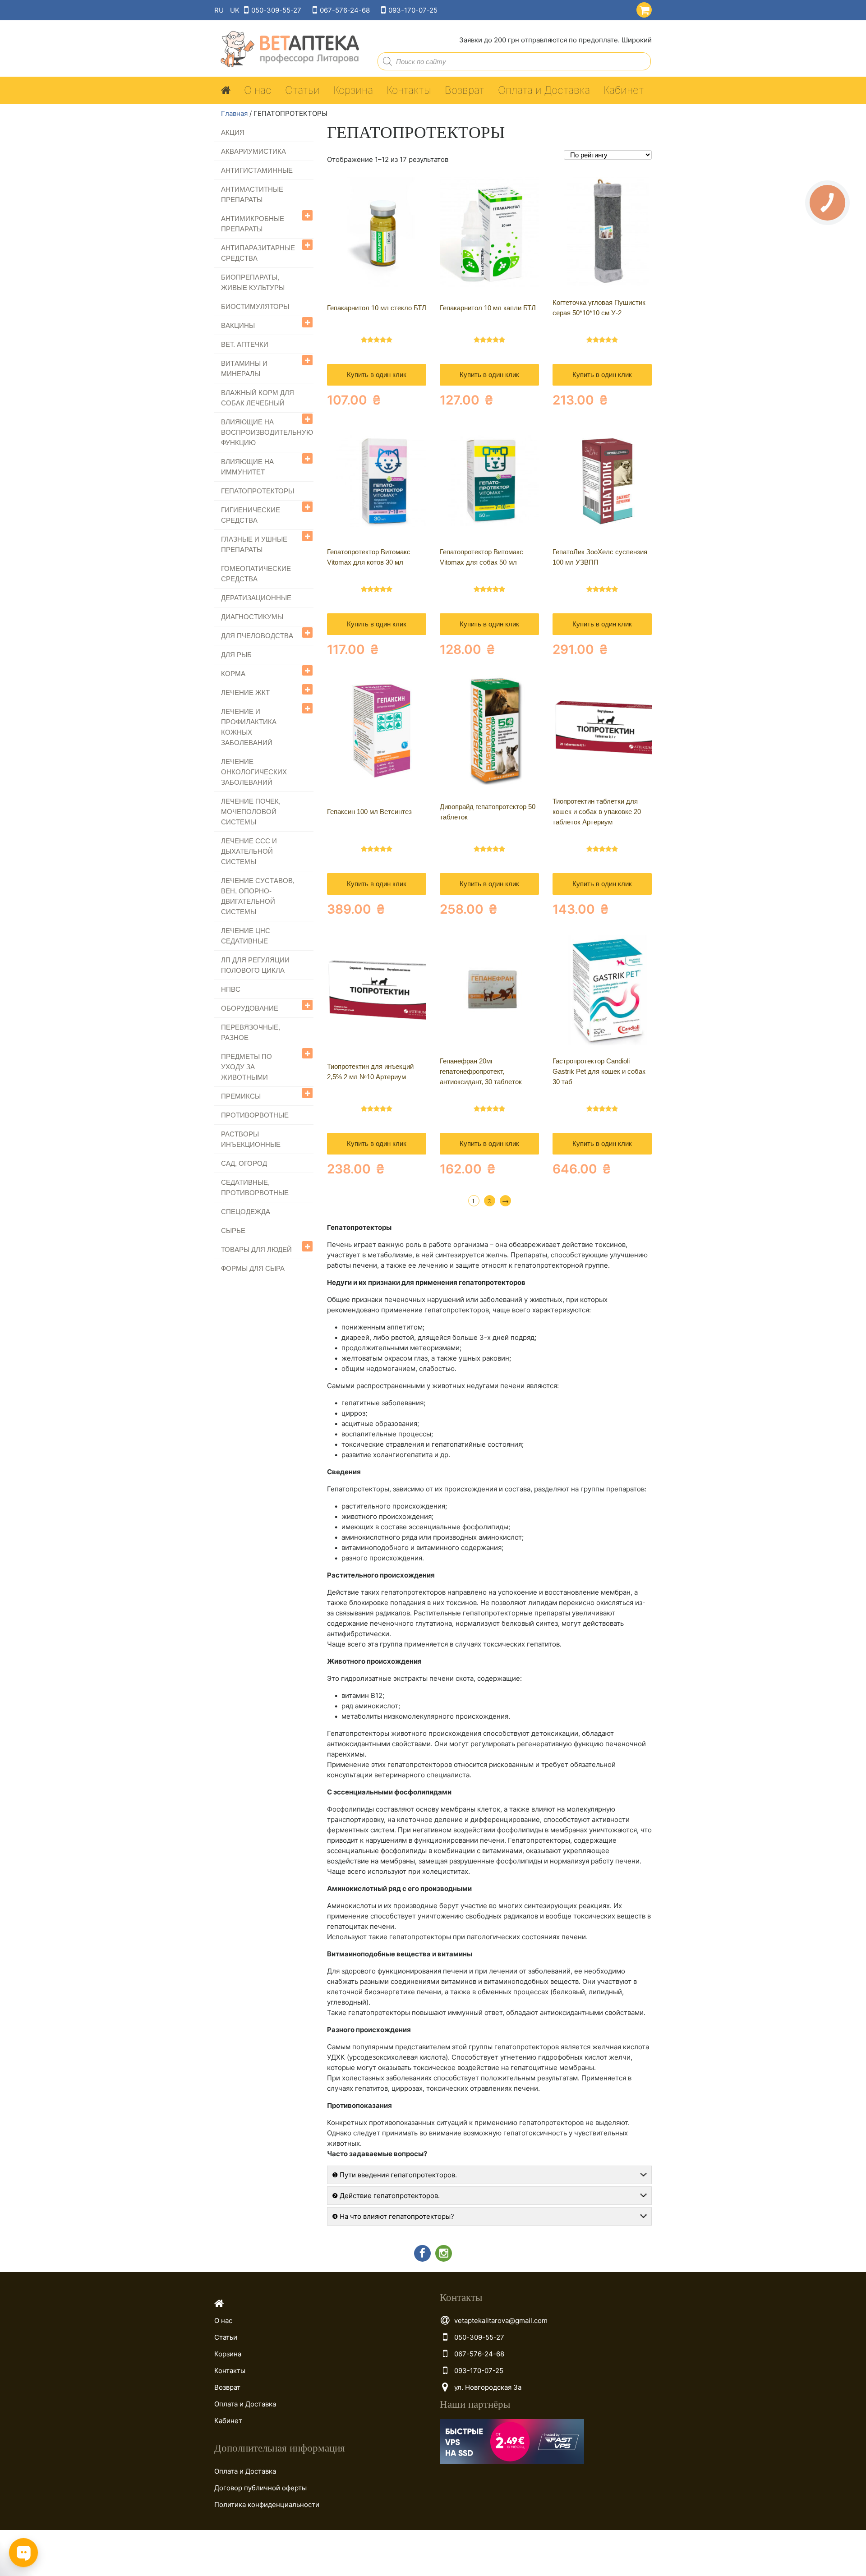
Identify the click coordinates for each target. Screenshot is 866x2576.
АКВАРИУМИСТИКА (253, 151)
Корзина (353, 90)
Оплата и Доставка (544, 90)
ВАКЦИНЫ (238, 325)
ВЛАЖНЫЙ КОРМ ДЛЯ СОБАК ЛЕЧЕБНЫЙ (258, 398)
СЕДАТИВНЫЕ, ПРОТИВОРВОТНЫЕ (255, 1187)
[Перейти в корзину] (642, 8)
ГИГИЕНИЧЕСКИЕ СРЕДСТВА (251, 515)
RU (219, 10)
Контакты (409, 90)
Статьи (302, 90)
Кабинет (624, 90)
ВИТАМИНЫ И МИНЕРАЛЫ (244, 368)
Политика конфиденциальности (267, 2505)
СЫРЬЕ (233, 1230)
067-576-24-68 (345, 10)
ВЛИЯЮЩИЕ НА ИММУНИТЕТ (247, 467)
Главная (234, 113)
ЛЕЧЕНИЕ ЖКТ (245, 692)
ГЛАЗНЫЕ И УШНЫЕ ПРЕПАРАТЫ (254, 544)
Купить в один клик (377, 375)
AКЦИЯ (233, 132)
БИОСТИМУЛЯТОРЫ (255, 306)
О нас (258, 90)
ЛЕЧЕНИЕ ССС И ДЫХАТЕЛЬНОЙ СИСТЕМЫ (249, 851)
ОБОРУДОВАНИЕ (250, 1008)
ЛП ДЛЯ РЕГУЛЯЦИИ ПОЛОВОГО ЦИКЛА (255, 965)
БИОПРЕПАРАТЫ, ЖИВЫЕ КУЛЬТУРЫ (253, 282)
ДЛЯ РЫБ (236, 655)
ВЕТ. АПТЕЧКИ (245, 344)
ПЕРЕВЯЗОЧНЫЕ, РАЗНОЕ (251, 1032)
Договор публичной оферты (260, 2488)
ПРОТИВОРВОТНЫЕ (255, 1115)
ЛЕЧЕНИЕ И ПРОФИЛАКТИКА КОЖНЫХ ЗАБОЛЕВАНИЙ (249, 727)
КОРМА (233, 674)
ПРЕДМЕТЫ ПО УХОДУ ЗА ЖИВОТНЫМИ (246, 1067)
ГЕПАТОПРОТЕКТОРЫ (258, 491)
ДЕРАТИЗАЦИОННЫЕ (256, 598)
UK (235, 10)
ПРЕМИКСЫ (241, 1096)
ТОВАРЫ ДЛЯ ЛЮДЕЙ (256, 1249)
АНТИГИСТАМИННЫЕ (257, 170)
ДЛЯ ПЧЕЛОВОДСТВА (257, 636)
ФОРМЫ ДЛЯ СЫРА (253, 1268)
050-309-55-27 (276, 10)
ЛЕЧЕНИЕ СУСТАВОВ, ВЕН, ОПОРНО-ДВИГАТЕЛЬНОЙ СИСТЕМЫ (258, 896)
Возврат (465, 90)
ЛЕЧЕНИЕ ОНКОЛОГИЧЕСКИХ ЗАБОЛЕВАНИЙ (254, 772)
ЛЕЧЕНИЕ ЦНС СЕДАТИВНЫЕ (246, 936)
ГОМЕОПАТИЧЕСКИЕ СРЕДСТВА (256, 574)
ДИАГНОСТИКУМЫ (252, 617)
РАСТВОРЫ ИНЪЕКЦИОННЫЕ (251, 1139)
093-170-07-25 (413, 10)
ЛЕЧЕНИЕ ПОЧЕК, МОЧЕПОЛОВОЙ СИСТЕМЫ (251, 812)
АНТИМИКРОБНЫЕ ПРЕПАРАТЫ (253, 224)
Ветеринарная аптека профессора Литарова (287, 49)
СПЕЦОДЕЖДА (246, 1212)
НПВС (231, 989)
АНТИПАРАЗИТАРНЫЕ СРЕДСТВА (258, 253)
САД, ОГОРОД (244, 1163)
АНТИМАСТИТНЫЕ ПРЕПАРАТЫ (252, 194)
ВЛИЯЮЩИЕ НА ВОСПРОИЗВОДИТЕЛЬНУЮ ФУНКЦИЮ (267, 432)
